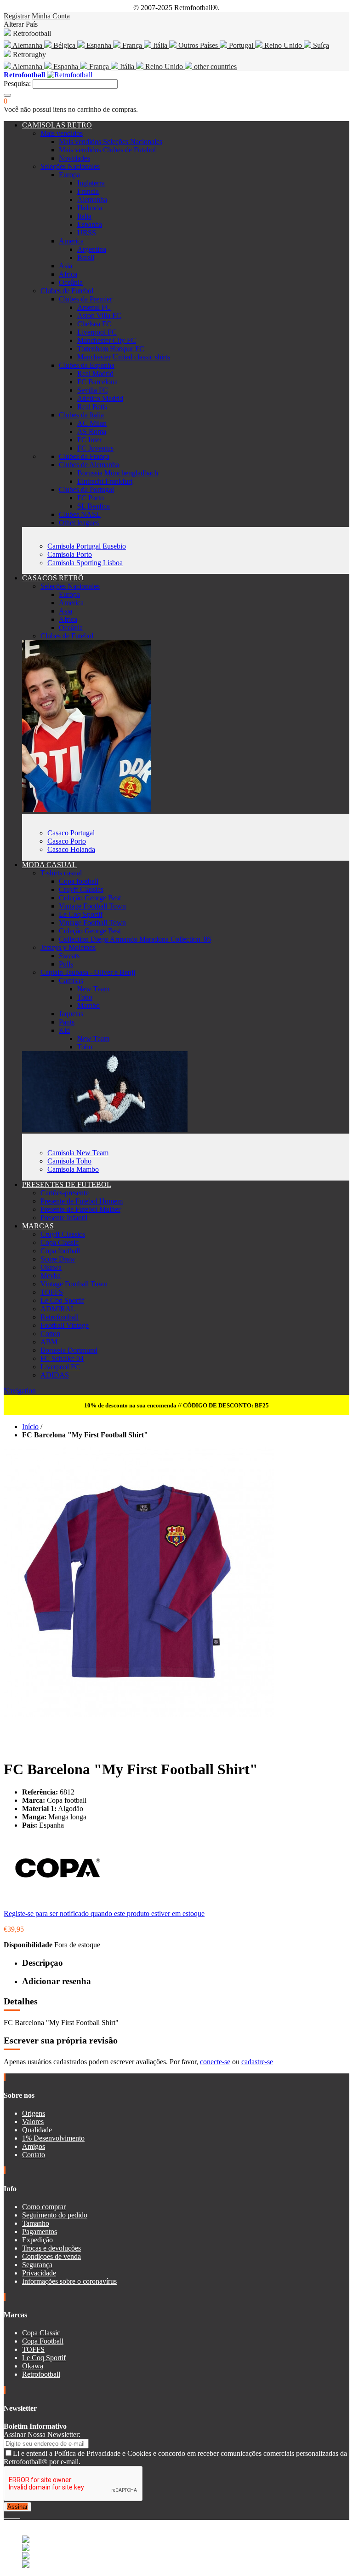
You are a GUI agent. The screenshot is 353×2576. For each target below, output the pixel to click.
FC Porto (91, 498)
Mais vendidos (62, 133)
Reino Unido (283, 45)
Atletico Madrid (100, 398)
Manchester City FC (107, 340)
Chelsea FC (94, 324)
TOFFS (52, 1292)
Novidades (74, 158)
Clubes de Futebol (67, 291)
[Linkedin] (17, 2515)
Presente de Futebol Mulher (80, 1209)
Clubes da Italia (81, 415)
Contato (34, 2155)
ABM (49, 1342)
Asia (65, 266)
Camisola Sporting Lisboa (85, 563)
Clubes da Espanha (87, 365)
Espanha (99, 45)
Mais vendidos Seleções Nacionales (111, 142)
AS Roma (92, 431)
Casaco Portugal (71, 833)
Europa (69, 175)
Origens (34, 2113)
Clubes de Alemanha (89, 465)
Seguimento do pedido (55, 2215)
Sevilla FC (93, 390)
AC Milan (92, 423)
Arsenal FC (94, 307)
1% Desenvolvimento (53, 2138)
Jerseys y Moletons (68, 947)
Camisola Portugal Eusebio (87, 546)
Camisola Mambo (73, 1169)
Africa (68, 274)
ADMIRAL (58, 1309)
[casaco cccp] (86, 809)
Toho (85, 997)
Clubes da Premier (85, 299)
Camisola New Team (78, 1153)
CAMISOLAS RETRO (57, 125)
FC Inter (89, 440)
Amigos (34, 2146)
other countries (214, 67)
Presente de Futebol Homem (82, 1201)
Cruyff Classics (81, 889)
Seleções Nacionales (70, 166)
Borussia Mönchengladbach (118, 473)
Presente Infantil (64, 1218)
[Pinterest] (19, 2515)
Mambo (88, 1005)
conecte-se (215, 2062)
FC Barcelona (97, 382)
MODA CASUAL (49, 865)
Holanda (90, 208)
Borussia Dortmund (69, 1350)
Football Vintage (65, 1325)
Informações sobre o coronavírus (69, 2281)
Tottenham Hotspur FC (111, 349)
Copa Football (43, 2341)
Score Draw (58, 1259)
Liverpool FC (97, 332)
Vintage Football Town (92, 906)
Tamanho (36, 2223)
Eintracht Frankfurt (105, 481)
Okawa (51, 1267)
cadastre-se (257, 2062)
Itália (160, 45)
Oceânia (71, 282)
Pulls (66, 964)
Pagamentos (40, 2232)
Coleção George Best (90, 898)
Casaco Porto (67, 841)
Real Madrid (95, 373)
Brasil (86, 258)
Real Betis (92, 407)
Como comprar (44, 2207)
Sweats (69, 956)
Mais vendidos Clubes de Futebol (107, 150)
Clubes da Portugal (86, 489)
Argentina (92, 249)
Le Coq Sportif (81, 914)
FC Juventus (95, 448)
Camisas (71, 981)
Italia (84, 216)
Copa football (79, 881)
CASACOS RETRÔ (53, 578)
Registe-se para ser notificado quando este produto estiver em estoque (104, 1913)
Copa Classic (60, 1242)
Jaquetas (71, 1014)
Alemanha (28, 45)
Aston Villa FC (99, 315)
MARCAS (38, 1226)
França (132, 45)
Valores (33, 2122)
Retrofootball (60, 1317)
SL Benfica (94, 506)
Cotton (50, 1334)
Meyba (51, 1276)
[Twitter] (9, 2515)
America (71, 241)
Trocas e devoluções (51, 2248)
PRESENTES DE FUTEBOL (67, 1184)
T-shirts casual (61, 873)
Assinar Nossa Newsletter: (42, 2434)
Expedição (37, 2240)
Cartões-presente (65, 1193)
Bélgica (64, 45)
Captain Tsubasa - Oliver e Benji (88, 972)
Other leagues (79, 523)
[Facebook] (6, 2515)
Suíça (320, 45)
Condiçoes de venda (51, 2256)
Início (30, 1427)
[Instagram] (13, 2515)
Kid (64, 1030)
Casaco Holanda (71, 849)
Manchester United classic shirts (124, 357)
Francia (88, 191)
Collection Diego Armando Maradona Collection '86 (135, 939)
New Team (93, 989)
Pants (67, 1022)
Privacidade (39, 2273)
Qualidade (37, 2130)
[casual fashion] (105, 1129)
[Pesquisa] (7, 95)
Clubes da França (84, 456)
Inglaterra (91, 183)
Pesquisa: (17, 84)
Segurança (37, 2265)
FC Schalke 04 (62, 1358)
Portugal (241, 45)
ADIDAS (55, 1375)
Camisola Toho (69, 1161)
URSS (87, 233)
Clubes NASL (80, 514)
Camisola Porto (70, 554)
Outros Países (198, 45)
